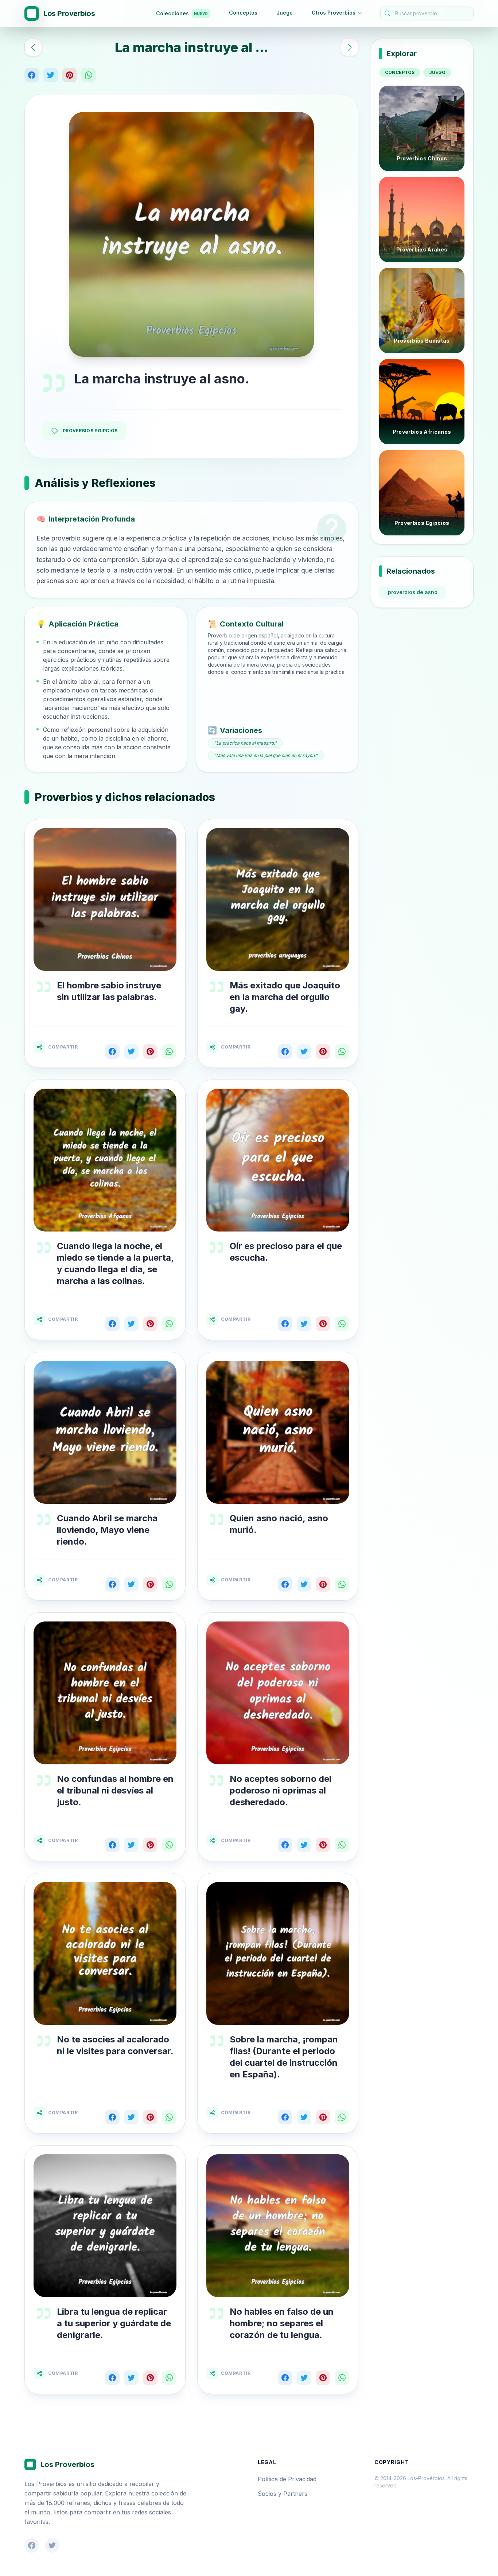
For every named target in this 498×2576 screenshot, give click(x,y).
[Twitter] (51, 75)
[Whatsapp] (89, 75)
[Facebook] (32, 75)
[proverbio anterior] (33, 47)
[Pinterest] (70, 75)
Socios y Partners (283, 2494)
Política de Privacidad (287, 2479)
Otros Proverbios (334, 13)
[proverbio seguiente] (350, 47)
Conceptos (243, 13)
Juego (285, 13)
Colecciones (182, 13)
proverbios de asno (413, 592)
